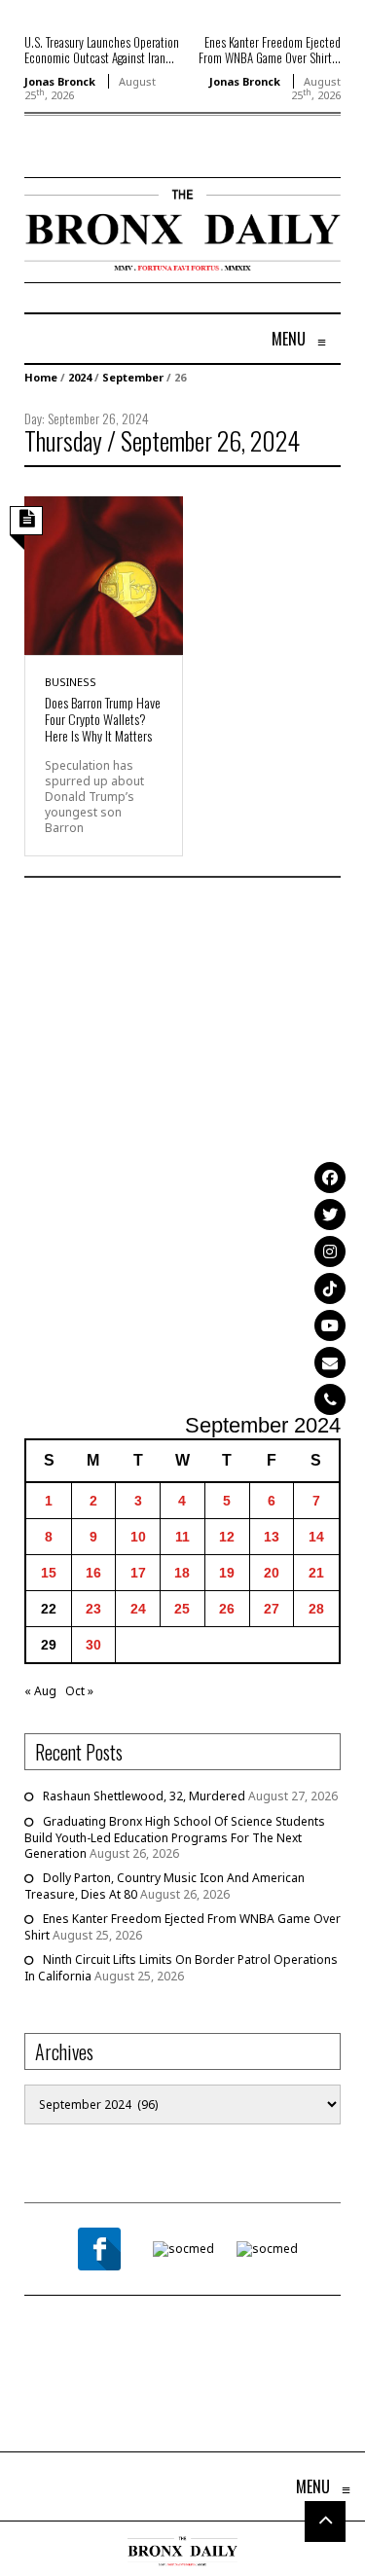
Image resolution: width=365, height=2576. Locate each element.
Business (71, 682)
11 (182, 1537)
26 (227, 1609)
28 (316, 1609)
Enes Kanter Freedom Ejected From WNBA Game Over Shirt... (270, 50)
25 (182, 1609)
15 (49, 1573)
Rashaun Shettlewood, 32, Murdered (144, 1796)
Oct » (79, 1691)
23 (93, 1609)
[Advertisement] (182, 1148)
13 (272, 1537)
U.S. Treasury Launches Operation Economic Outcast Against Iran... (102, 50)
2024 (80, 377)
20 (272, 1573)
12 (227, 1537)
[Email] (330, 1362)
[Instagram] (330, 1252)
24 (138, 1609)
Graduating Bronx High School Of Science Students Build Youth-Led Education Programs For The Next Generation (175, 1837)
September (133, 377)
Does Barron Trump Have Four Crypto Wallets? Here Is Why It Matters (103, 719)
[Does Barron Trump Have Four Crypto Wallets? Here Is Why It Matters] (104, 575)
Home (41, 377)
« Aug (40, 1691)
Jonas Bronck (60, 81)
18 (182, 1573)
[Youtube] (330, 1325)
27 (272, 1609)
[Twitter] (330, 1215)
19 (227, 1573)
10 (138, 1537)
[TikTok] (330, 1288)
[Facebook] (330, 1178)
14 (316, 1537)
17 (138, 1573)
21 (316, 1573)
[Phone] (330, 1399)
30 (93, 1645)
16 (93, 1573)
